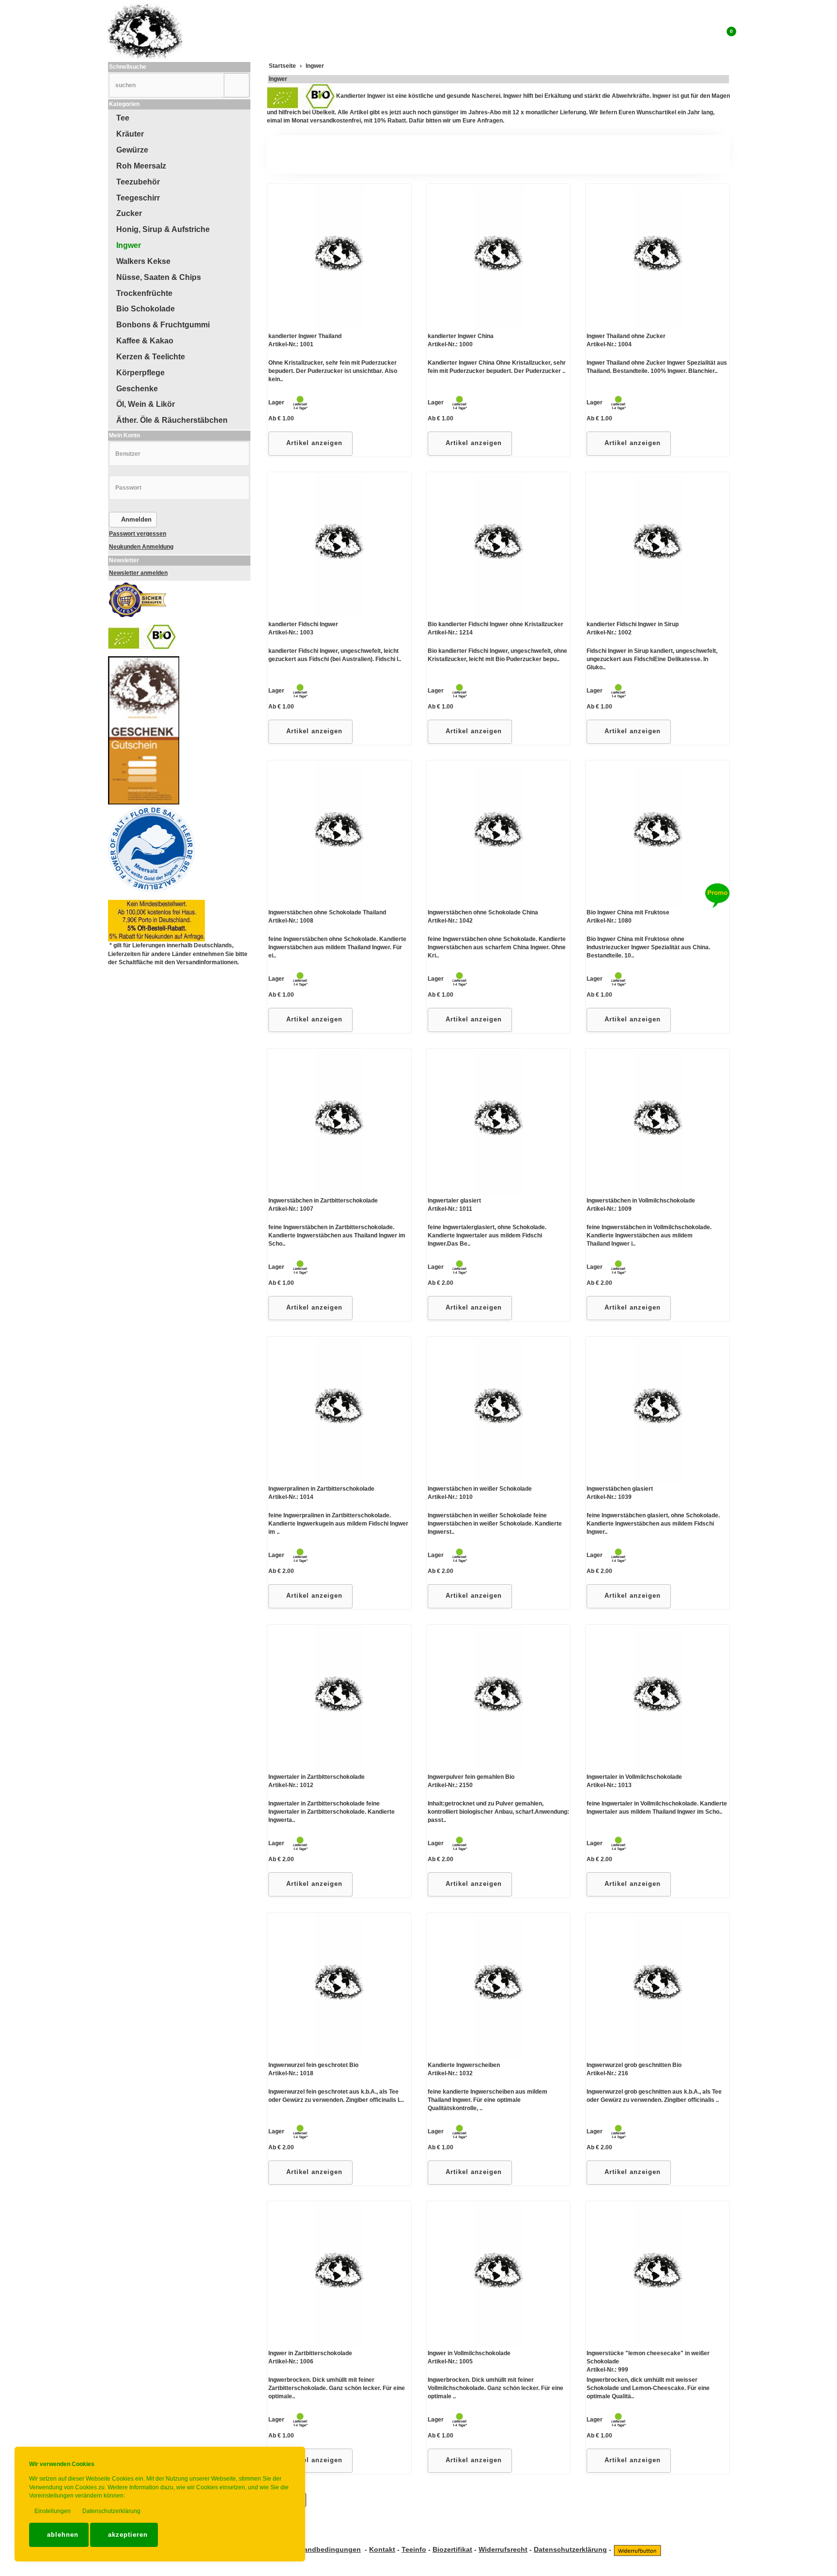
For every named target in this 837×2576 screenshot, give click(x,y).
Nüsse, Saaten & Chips (159, 277)
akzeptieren (127, 2535)
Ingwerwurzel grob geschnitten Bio (634, 2065)
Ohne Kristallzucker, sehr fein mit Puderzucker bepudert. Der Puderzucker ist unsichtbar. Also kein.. (333, 371)
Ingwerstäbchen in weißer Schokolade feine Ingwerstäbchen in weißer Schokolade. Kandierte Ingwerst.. (495, 1524)
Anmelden (135, 519)
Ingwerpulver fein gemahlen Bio (471, 1777)
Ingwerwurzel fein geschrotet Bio (313, 2065)
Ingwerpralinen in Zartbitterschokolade (321, 1489)
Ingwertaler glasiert (454, 1201)
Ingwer (278, 79)
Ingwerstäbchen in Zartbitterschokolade (323, 1201)
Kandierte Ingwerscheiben (464, 2065)
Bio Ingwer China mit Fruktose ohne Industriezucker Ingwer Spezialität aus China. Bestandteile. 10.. (648, 947)
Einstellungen (52, 2511)
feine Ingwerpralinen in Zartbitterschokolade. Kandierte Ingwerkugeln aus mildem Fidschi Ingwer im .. (338, 1524)
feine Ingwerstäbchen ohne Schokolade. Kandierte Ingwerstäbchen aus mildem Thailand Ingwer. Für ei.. (337, 947)
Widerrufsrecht (503, 2549)
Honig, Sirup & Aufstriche (163, 229)
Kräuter (130, 134)
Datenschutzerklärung (111, 2511)
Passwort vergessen (138, 534)
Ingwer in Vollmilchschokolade (469, 2353)
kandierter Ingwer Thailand (305, 336)
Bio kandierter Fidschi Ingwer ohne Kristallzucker (496, 624)
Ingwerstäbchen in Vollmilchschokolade (641, 1201)
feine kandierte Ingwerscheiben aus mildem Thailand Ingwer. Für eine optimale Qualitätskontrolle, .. (488, 2100)
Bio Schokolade (146, 309)
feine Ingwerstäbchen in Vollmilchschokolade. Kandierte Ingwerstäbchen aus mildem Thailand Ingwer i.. (649, 1235)
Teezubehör (138, 182)
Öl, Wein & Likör (146, 404)
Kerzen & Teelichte (151, 357)
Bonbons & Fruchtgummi (163, 325)
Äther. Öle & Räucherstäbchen (172, 420)
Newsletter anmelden (138, 573)
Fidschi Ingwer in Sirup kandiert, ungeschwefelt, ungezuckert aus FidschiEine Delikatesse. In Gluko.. (652, 659)
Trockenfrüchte (144, 293)
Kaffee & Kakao (145, 341)
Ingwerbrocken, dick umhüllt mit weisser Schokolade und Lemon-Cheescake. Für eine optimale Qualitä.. (648, 2388)
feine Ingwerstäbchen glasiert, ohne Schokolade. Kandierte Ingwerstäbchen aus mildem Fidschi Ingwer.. (653, 1524)
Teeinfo (414, 2549)
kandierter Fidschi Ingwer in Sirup (633, 624)
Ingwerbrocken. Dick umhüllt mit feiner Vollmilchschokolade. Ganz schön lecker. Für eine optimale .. (496, 2388)
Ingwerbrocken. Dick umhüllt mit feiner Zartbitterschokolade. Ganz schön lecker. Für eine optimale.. (337, 2388)
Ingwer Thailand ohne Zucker (626, 336)
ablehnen (62, 2535)
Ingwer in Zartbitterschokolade (310, 2353)
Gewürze (132, 150)
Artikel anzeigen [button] (313, 443)
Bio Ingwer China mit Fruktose (628, 912)
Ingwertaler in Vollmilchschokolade (634, 1777)
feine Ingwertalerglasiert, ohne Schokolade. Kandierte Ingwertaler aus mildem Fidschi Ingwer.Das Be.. (487, 1235)
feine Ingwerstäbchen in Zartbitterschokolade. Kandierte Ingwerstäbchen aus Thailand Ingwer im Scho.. (337, 1235)
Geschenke (137, 389)
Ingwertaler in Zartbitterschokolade (317, 1777)
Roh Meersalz (141, 166)
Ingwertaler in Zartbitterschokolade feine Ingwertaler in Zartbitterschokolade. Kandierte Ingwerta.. (332, 1812)
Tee (123, 118)
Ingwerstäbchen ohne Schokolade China (483, 912)
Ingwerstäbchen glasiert (620, 1489)
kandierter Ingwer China (461, 336)
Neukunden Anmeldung (141, 547)
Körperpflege (140, 373)
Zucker (129, 213)
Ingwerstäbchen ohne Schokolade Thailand (327, 912)
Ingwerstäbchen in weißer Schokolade (480, 1489)
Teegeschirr (138, 198)
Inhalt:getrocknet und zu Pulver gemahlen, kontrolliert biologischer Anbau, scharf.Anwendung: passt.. (498, 1812)
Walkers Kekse (143, 261)
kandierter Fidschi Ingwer (303, 624)
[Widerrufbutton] (637, 2549)
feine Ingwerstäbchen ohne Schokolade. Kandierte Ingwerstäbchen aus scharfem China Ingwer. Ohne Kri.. (497, 947)
